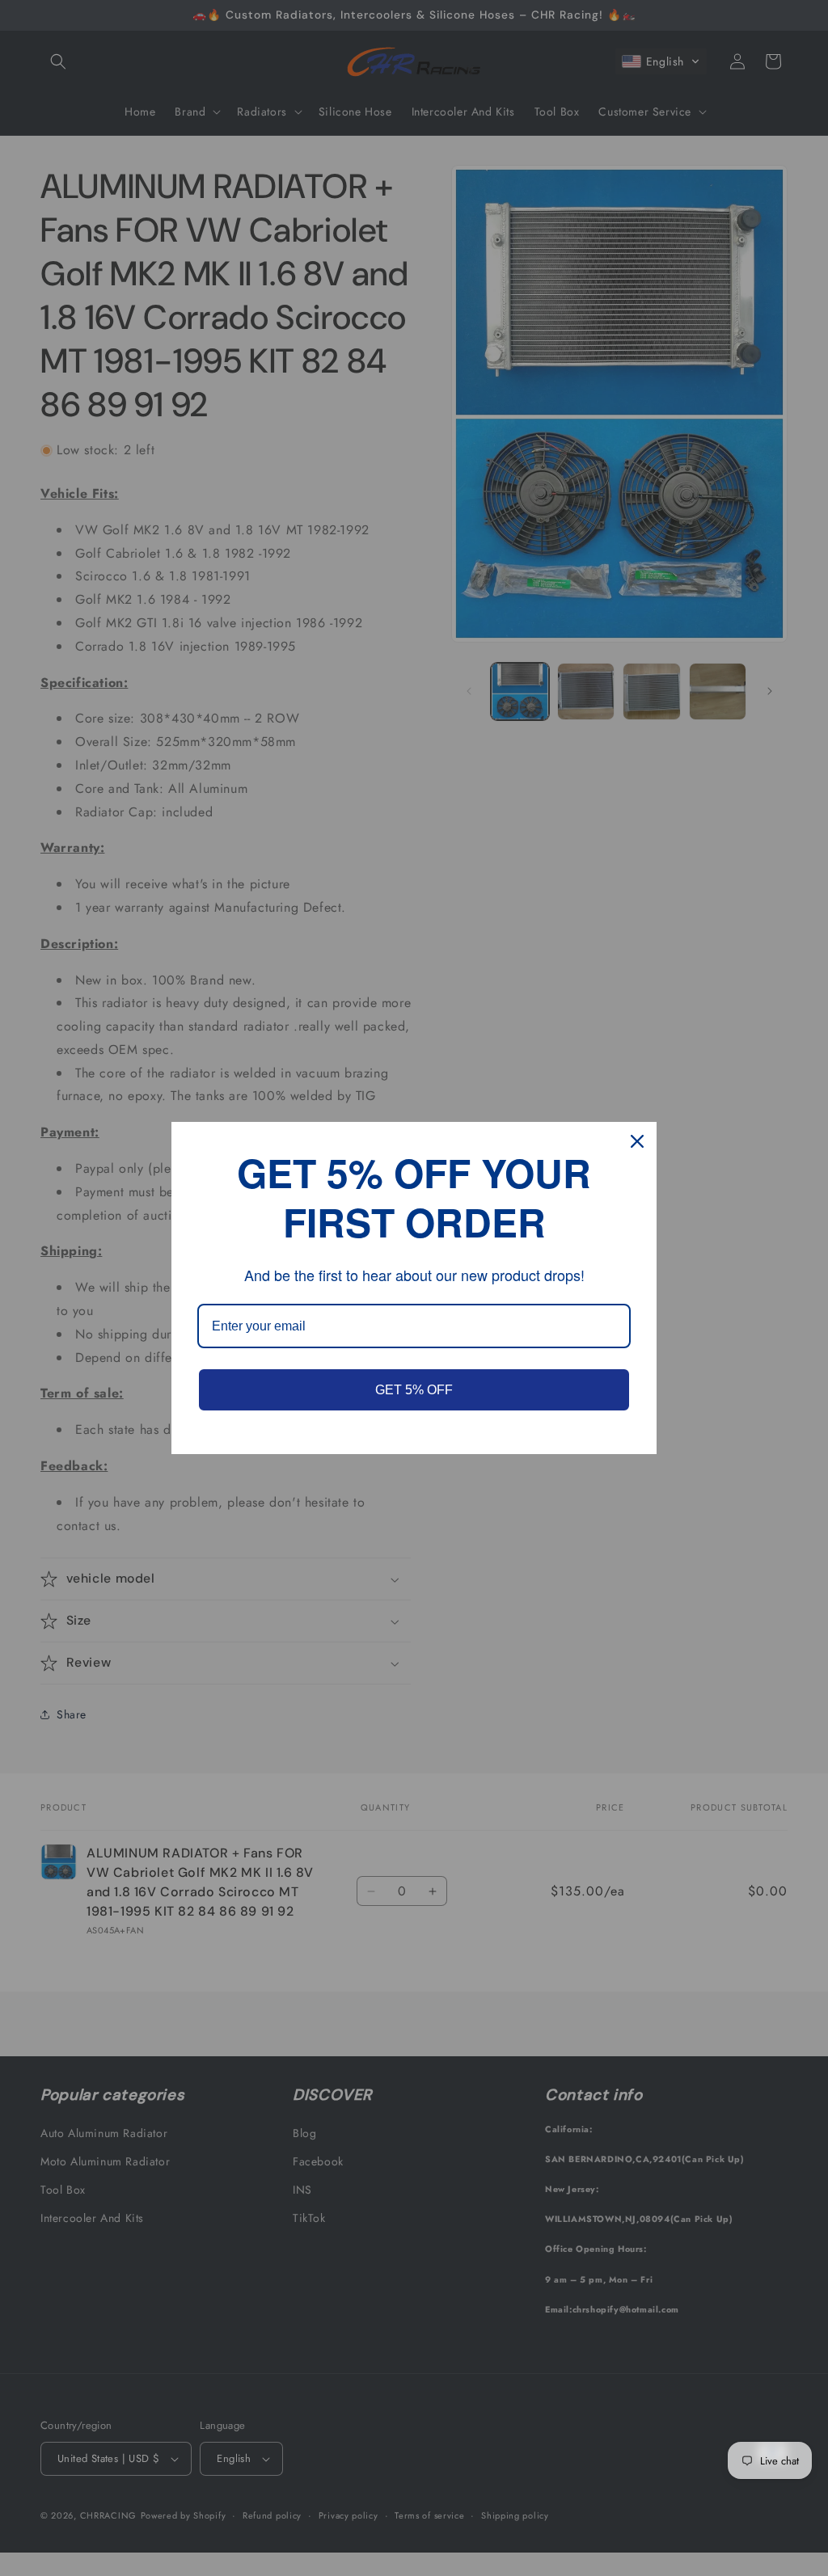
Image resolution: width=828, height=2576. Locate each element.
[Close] (637, 1141)
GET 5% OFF (414, 1390)
